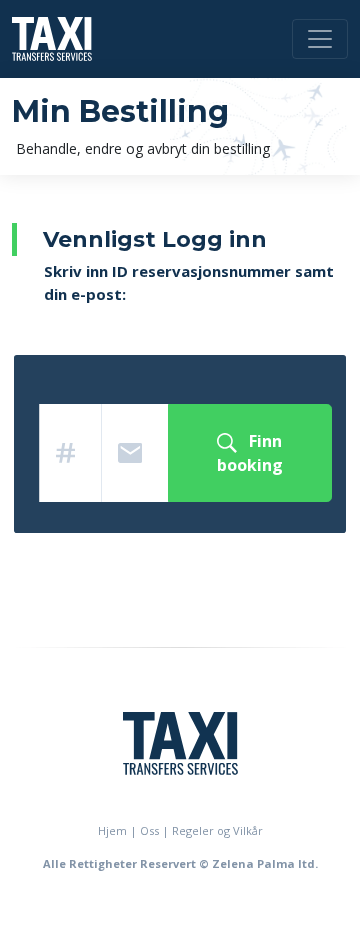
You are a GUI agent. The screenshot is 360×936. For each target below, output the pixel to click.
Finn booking (250, 453)
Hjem (112, 830)
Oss (149, 830)
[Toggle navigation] (320, 39)
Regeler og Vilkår (217, 830)
